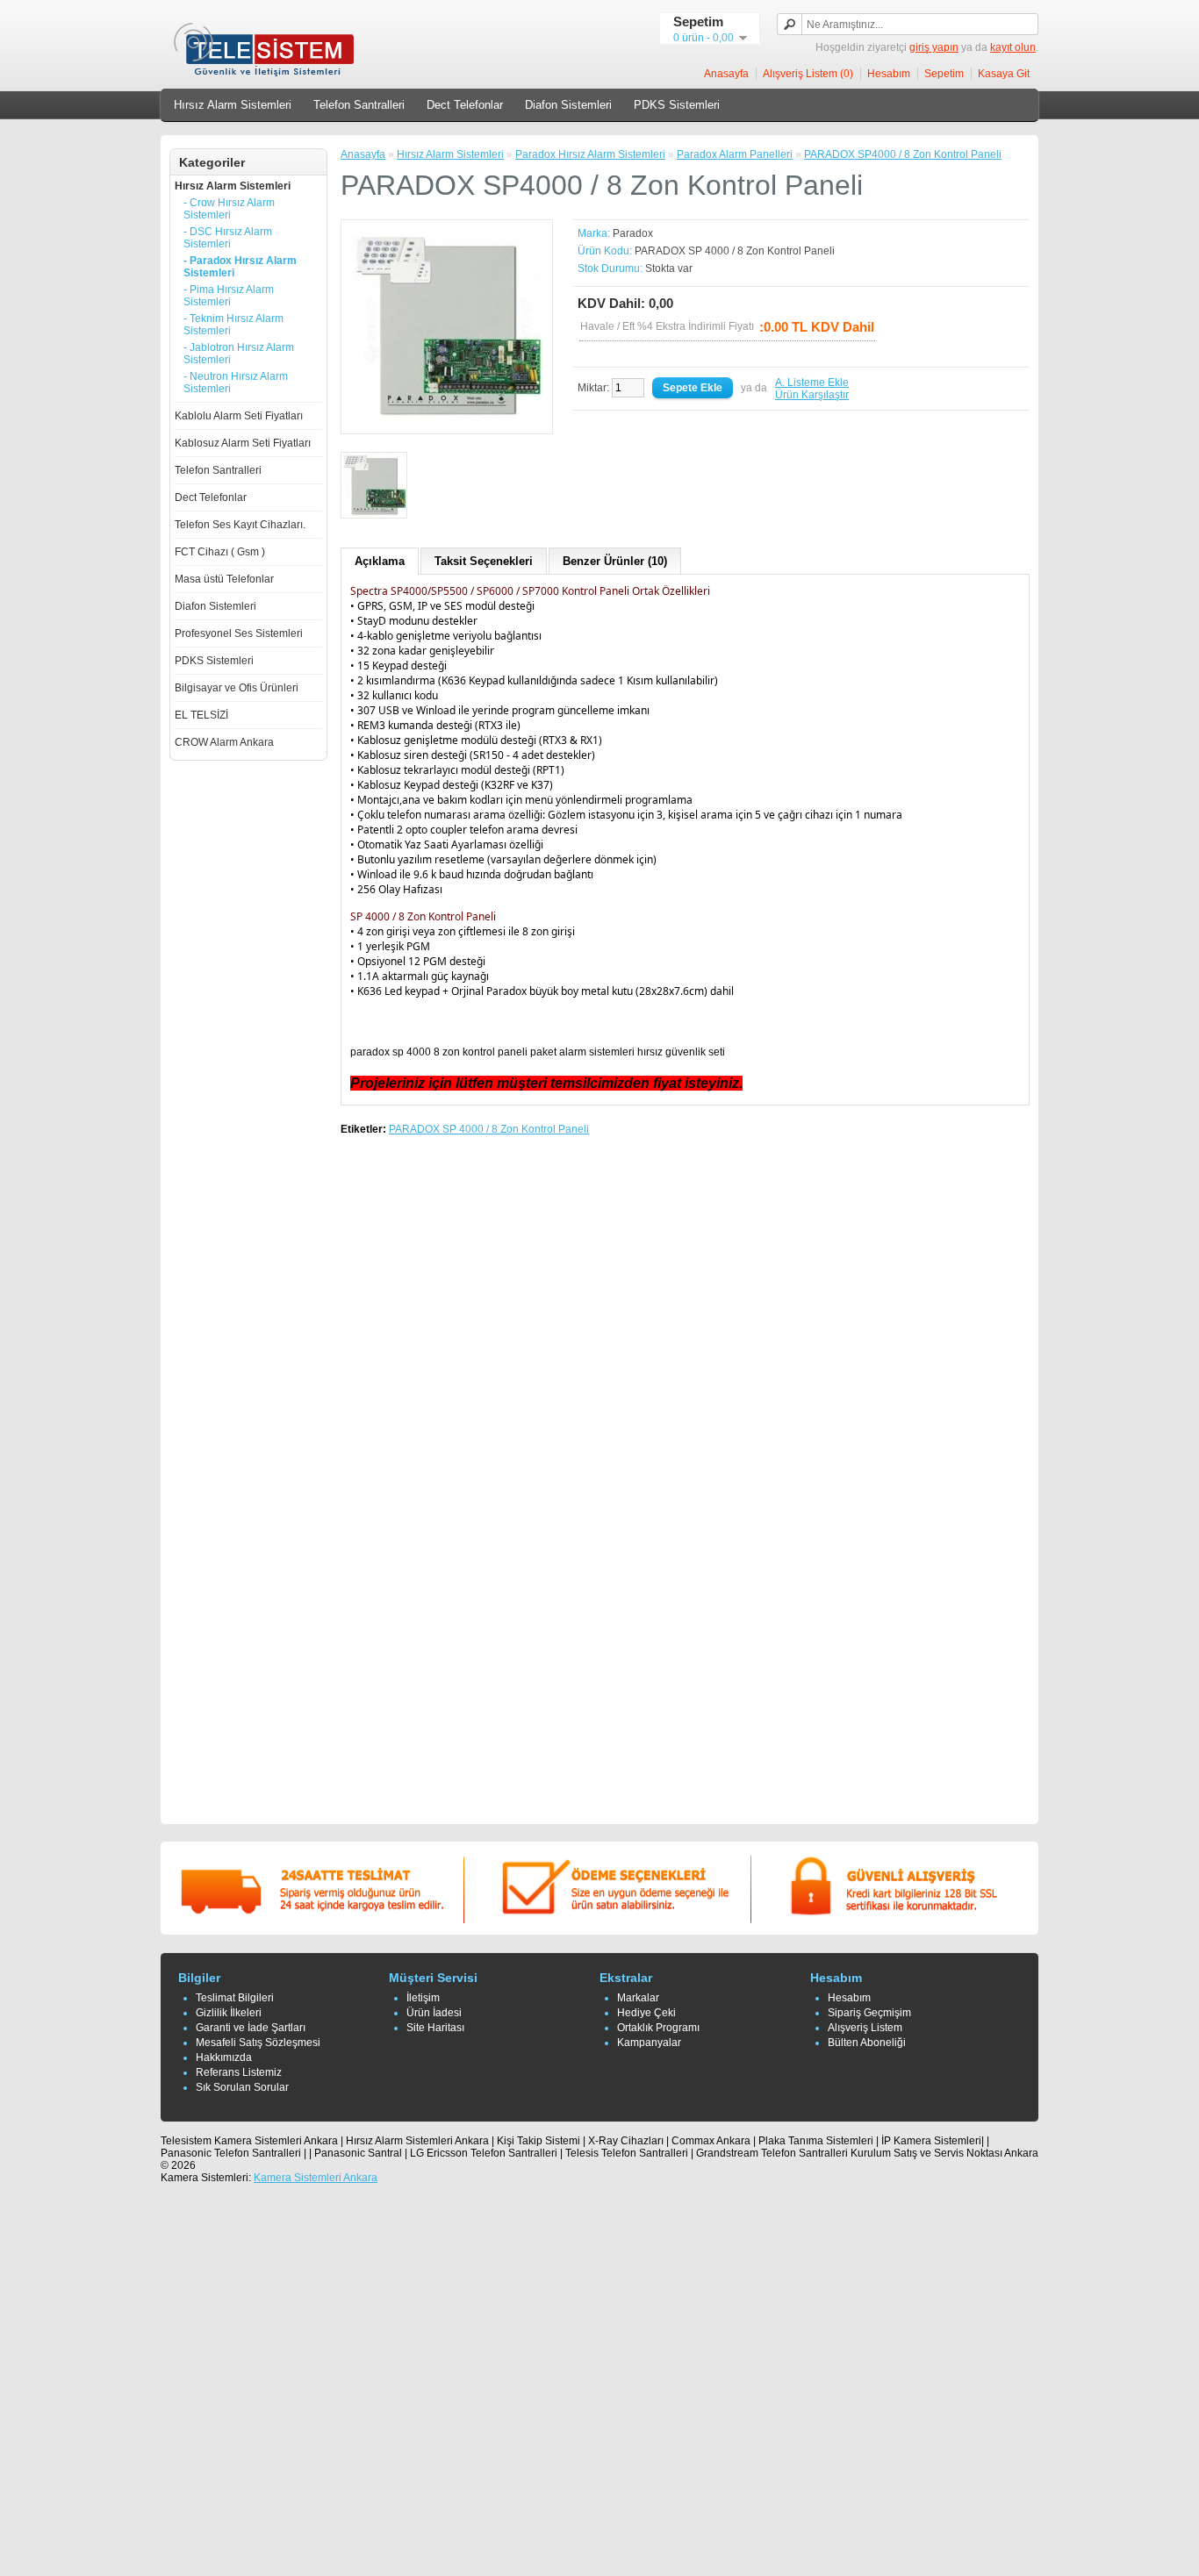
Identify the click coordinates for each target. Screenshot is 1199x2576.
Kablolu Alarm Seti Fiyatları (239, 416)
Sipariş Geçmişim (869, 2013)
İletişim (423, 1998)
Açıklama (380, 561)
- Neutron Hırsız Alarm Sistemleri (236, 383)
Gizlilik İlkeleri (229, 2013)
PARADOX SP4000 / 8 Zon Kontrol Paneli (903, 154)
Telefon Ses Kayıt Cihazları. (240, 525)
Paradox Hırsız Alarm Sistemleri (590, 154)
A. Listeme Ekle (812, 383)
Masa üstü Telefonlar (224, 579)
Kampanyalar (649, 2043)
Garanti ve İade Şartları (251, 2028)
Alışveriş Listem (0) (808, 74)
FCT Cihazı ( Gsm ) (220, 552)
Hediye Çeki (646, 2013)
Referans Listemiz (239, 2072)
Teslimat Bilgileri (235, 1998)
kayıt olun (1013, 47)
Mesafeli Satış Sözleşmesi (258, 2043)
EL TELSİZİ (201, 715)
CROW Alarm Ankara (224, 742)
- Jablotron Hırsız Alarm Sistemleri (239, 354)
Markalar (638, 1998)
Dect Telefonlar (465, 105)
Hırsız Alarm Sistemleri (233, 105)
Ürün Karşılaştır (812, 395)
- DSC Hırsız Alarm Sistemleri (228, 238)
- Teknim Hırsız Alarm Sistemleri (233, 325)
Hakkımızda (224, 2057)
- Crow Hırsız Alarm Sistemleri (229, 209)
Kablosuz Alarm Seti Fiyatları (243, 443)
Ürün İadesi (434, 2013)
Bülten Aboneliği (867, 2043)
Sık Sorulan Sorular (242, 2087)
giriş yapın (934, 47)
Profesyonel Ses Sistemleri (239, 633)
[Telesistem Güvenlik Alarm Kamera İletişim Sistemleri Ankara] (266, 75)
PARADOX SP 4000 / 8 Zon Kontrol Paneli (489, 1129)
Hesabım (889, 74)
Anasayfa (726, 74)
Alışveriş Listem (865, 2028)
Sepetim (944, 74)
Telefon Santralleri (359, 105)
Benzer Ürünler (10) (615, 561)
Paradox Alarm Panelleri (735, 154)
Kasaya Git (1004, 74)
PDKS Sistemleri (677, 105)
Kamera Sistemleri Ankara (316, 2178)
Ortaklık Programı (658, 2028)
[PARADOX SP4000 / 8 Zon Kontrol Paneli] (447, 419)
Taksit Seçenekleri (484, 561)
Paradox (633, 233)
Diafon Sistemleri (568, 105)
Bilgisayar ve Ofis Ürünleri (237, 688)
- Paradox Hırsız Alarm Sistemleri (240, 267)
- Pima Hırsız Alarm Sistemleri (229, 296)
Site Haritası (435, 2028)
